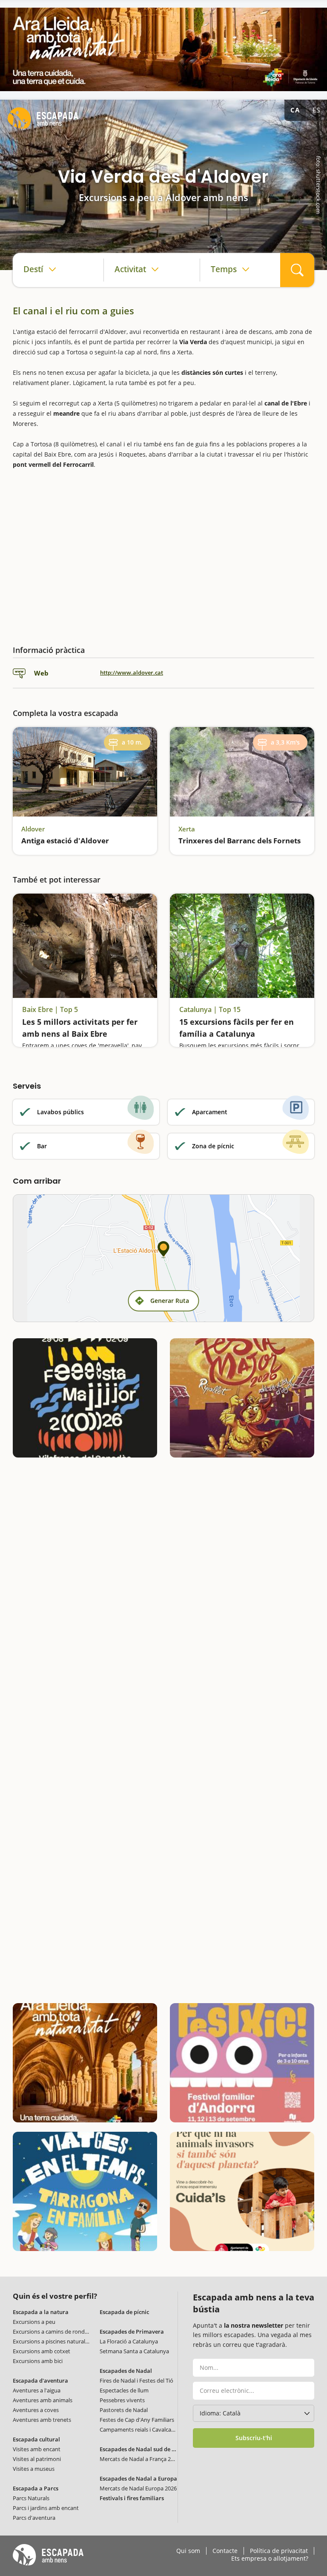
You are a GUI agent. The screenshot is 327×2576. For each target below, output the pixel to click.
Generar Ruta (170, 1301)
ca (295, 110)
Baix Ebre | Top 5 (50, 1010)
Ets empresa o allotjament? (270, 2559)
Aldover (33, 829)
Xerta (187, 829)
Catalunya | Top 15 (210, 1010)
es (316, 110)
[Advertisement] (163, 554)
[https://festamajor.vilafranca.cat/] (85, 1398)
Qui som (188, 2551)
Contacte (225, 2551)
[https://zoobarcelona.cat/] (242, 2191)
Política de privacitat (279, 2551)
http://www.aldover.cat (132, 673)
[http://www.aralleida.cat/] (163, 49)
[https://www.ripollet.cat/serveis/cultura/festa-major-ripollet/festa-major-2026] (242, 1398)
